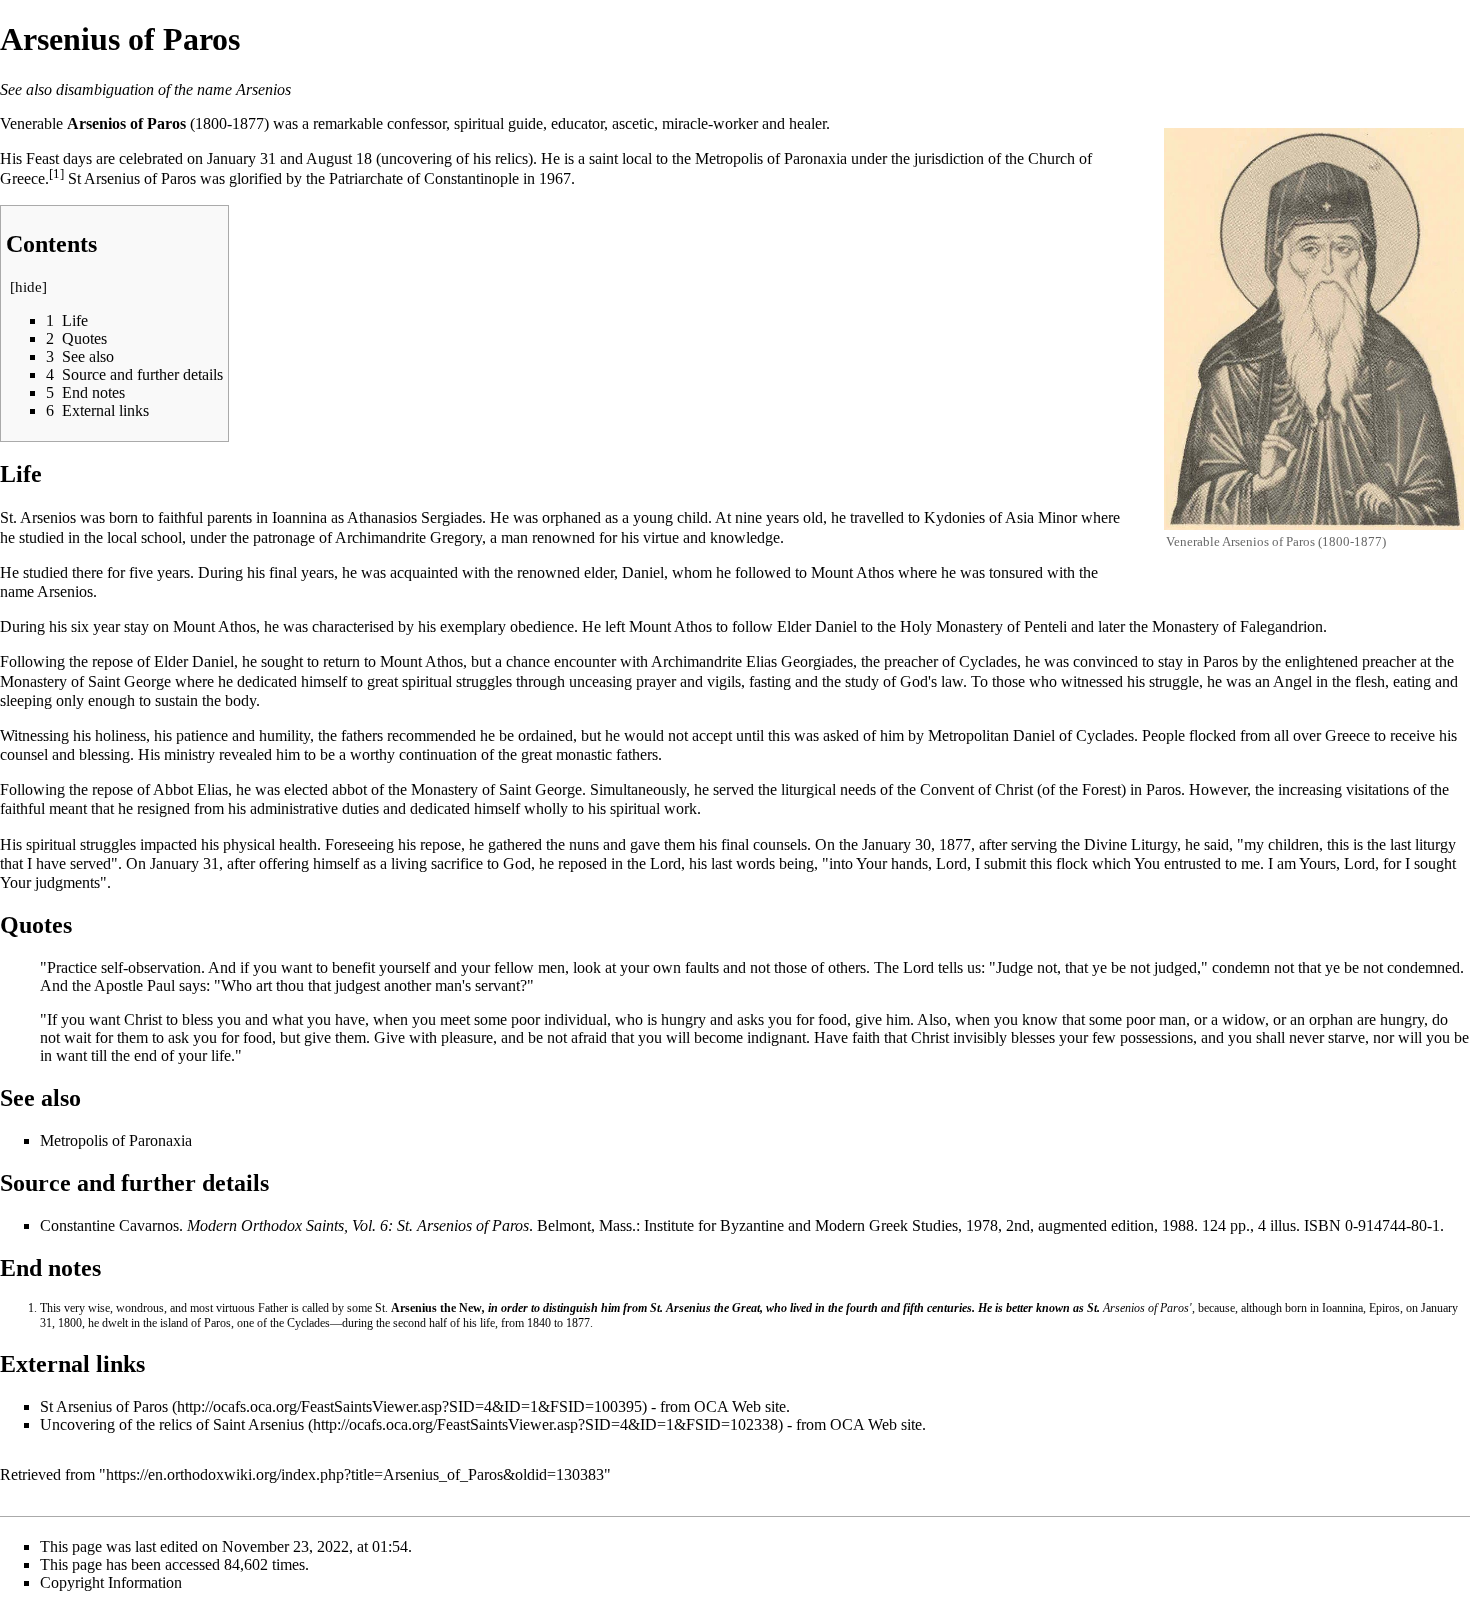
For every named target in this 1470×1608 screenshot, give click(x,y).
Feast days (59, 158)
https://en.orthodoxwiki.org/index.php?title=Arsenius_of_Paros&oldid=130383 (355, 1474)
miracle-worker (710, 123)
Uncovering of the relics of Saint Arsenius (172, 1424)
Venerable (31, 123)
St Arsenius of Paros (104, 1406)
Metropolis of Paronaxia (771, 158)
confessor (416, 123)
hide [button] (28, 287)
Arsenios (263, 89)
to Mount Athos (844, 572)
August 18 (339, 158)
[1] (56, 174)
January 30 (896, 844)
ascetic (633, 123)
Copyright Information (111, 1582)
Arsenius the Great (713, 1308)
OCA (711, 1406)
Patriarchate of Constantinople (424, 179)
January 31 (241, 158)
